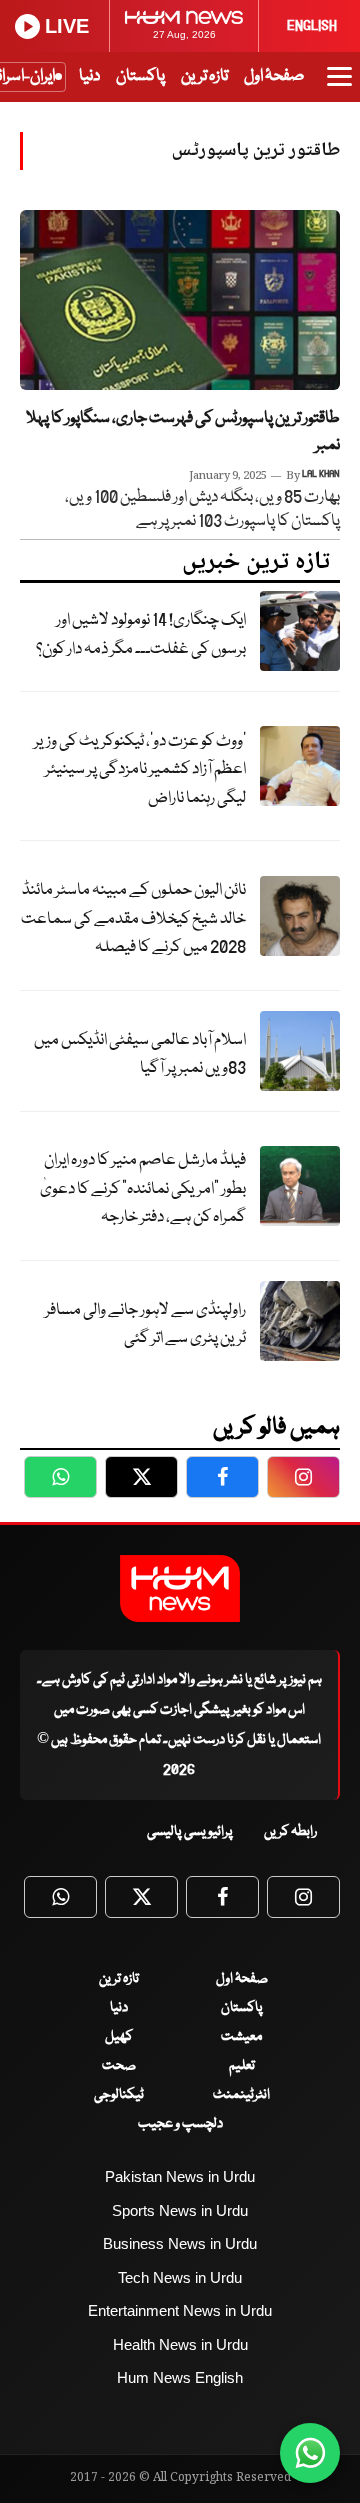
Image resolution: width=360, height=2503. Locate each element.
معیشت (241, 2037)
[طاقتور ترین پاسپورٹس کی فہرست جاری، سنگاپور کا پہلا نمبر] (180, 300)
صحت (119, 2066)
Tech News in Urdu (180, 2277)
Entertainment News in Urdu (180, 2310)
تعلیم (242, 2066)
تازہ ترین (204, 76)
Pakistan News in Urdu (180, 2176)
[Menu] (339, 86)
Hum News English (180, 2377)
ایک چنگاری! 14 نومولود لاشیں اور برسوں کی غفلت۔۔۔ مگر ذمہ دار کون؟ (141, 635)
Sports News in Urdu (180, 2210)
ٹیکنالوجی (119, 2095)
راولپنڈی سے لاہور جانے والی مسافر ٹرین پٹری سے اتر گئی (145, 1325)
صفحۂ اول (274, 76)
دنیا (89, 76)
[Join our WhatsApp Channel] (310, 2453)
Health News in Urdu (180, 2344)
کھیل (119, 2037)
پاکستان (140, 76)
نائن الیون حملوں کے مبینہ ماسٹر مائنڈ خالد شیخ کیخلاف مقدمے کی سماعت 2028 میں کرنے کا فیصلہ (133, 919)
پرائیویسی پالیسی (190, 1832)
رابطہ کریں (290, 1832)
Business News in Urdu (180, 2243)
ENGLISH (312, 26)
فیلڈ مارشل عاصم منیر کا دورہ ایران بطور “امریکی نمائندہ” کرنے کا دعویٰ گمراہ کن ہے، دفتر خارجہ (143, 1189)
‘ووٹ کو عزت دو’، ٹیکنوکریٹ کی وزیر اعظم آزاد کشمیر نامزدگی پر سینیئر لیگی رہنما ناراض (140, 770)
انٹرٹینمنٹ (241, 2095)
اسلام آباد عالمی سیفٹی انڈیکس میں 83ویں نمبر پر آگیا (140, 1055)
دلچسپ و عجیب (180, 2124)
